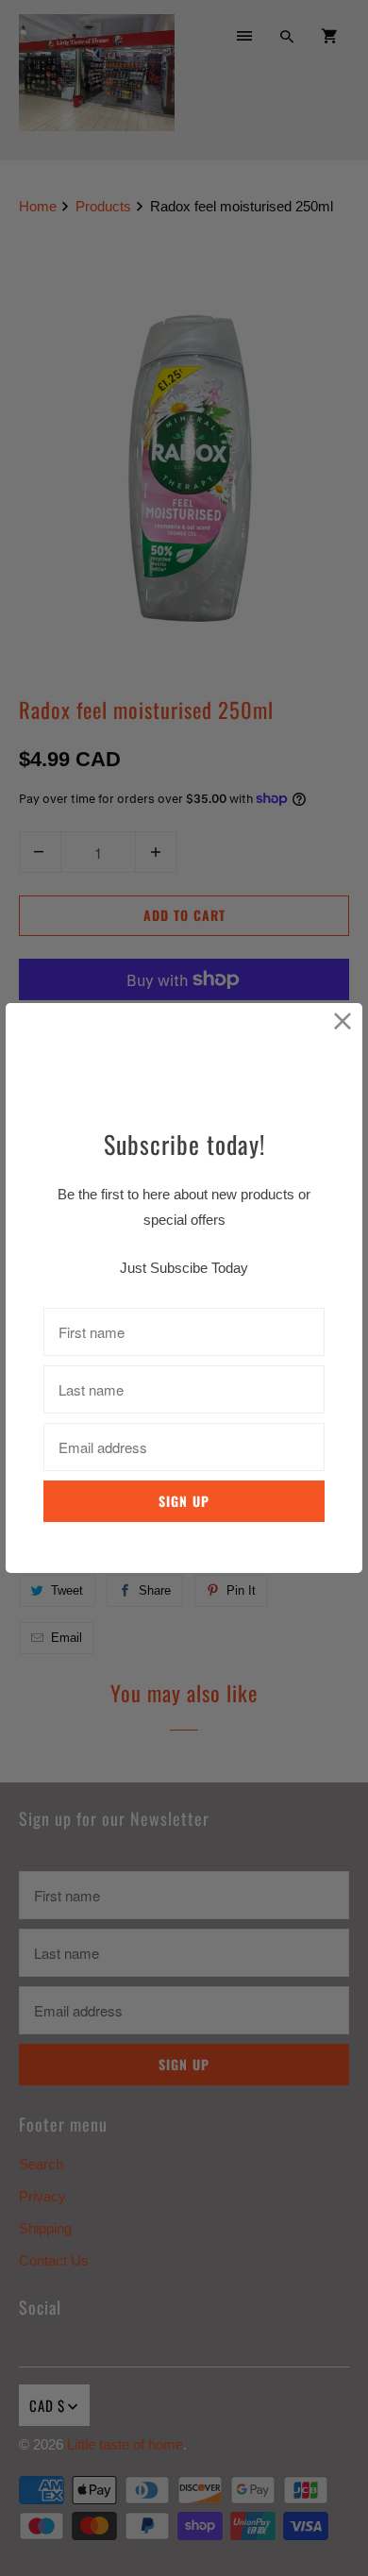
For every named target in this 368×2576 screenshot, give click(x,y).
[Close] (343, 1022)
